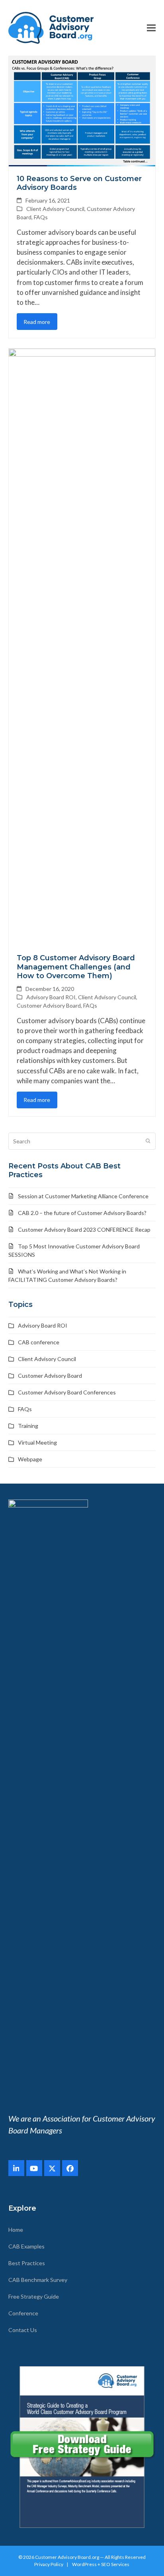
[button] (151, 28)
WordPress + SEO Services (101, 2564)
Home (16, 2230)
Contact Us (23, 2330)
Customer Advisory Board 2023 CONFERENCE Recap (84, 1229)
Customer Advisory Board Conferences (67, 1392)
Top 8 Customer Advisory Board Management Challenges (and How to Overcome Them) (76, 967)
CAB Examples (26, 2246)
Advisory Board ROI (51, 997)
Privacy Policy (49, 2564)
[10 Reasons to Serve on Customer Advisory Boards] (82, 110)
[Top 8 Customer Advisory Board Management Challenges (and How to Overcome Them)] (82, 646)
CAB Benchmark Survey (38, 2280)
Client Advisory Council (55, 209)
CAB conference (39, 1342)
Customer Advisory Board (49, 1005)
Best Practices (27, 2263)
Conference (23, 2313)
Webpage (30, 1459)
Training (28, 1426)
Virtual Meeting (37, 1442)
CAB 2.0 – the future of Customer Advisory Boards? (82, 1213)
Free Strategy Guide (34, 2296)
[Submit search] (148, 1141)
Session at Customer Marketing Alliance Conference (83, 1196)
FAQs (41, 217)
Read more (37, 322)
